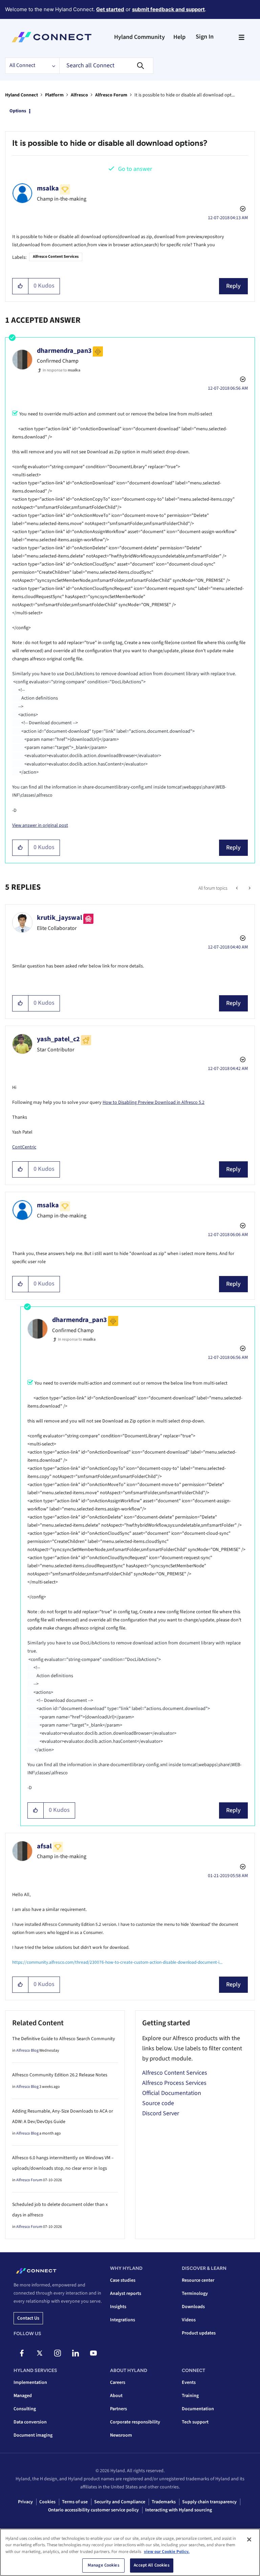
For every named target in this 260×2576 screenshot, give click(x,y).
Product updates (199, 2333)
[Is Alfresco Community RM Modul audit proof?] (249, 888)
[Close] (249, 2539)
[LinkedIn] (75, 2353)
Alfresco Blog (27, 2050)
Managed (23, 2396)
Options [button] (18, 111)
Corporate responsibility (135, 2422)
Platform (54, 95)
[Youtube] (93, 2353)
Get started (110, 9)
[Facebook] (22, 2353)
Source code (158, 2103)
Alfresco (79, 95)
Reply (233, 286)
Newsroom (121, 2435)
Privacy (25, 2502)
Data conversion (30, 2422)
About (116, 2396)
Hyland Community (139, 37)
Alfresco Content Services (56, 257)
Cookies (47, 2502)
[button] (20, 286)
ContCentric (24, 1147)
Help (179, 37)
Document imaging (33, 2435)
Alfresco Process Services (174, 2083)
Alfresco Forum (111, 95)
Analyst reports (126, 2294)
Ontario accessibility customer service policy (93, 2510)
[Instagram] (58, 2353)
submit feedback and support (168, 9)
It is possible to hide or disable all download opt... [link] (185, 95)
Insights (118, 2307)
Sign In (205, 37)
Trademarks (164, 2502)
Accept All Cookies (151, 2565)
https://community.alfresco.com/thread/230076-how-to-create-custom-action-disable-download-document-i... (117, 1962)
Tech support (195, 2422)
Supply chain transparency (209, 2502)
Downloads (193, 2307)
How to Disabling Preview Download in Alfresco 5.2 (154, 1102)
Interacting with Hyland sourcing (179, 2510)
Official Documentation (172, 2093)
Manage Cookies (104, 2565)
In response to (61, 370)
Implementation (30, 2383)
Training (190, 2396)
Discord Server (161, 2113)
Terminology (195, 2294)
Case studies (123, 2280)
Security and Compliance (120, 2502)
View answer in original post (40, 825)
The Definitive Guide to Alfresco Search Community (64, 2039)
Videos (189, 2320)
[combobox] (106, 66)
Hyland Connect (21, 95)
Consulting (25, 2409)
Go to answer (135, 169)
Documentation (198, 2409)
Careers (118, 2383)
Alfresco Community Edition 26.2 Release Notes (60, 2075)
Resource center (198, 2280)
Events (189, 2383)
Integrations (123, 2320)
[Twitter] (40, 2353)
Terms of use (75, 2502)
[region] (130, 2552)
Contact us (28, 2318)
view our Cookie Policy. (167, 2552)
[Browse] (241, 37)
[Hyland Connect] (52, 37)
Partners (118, 2409)
